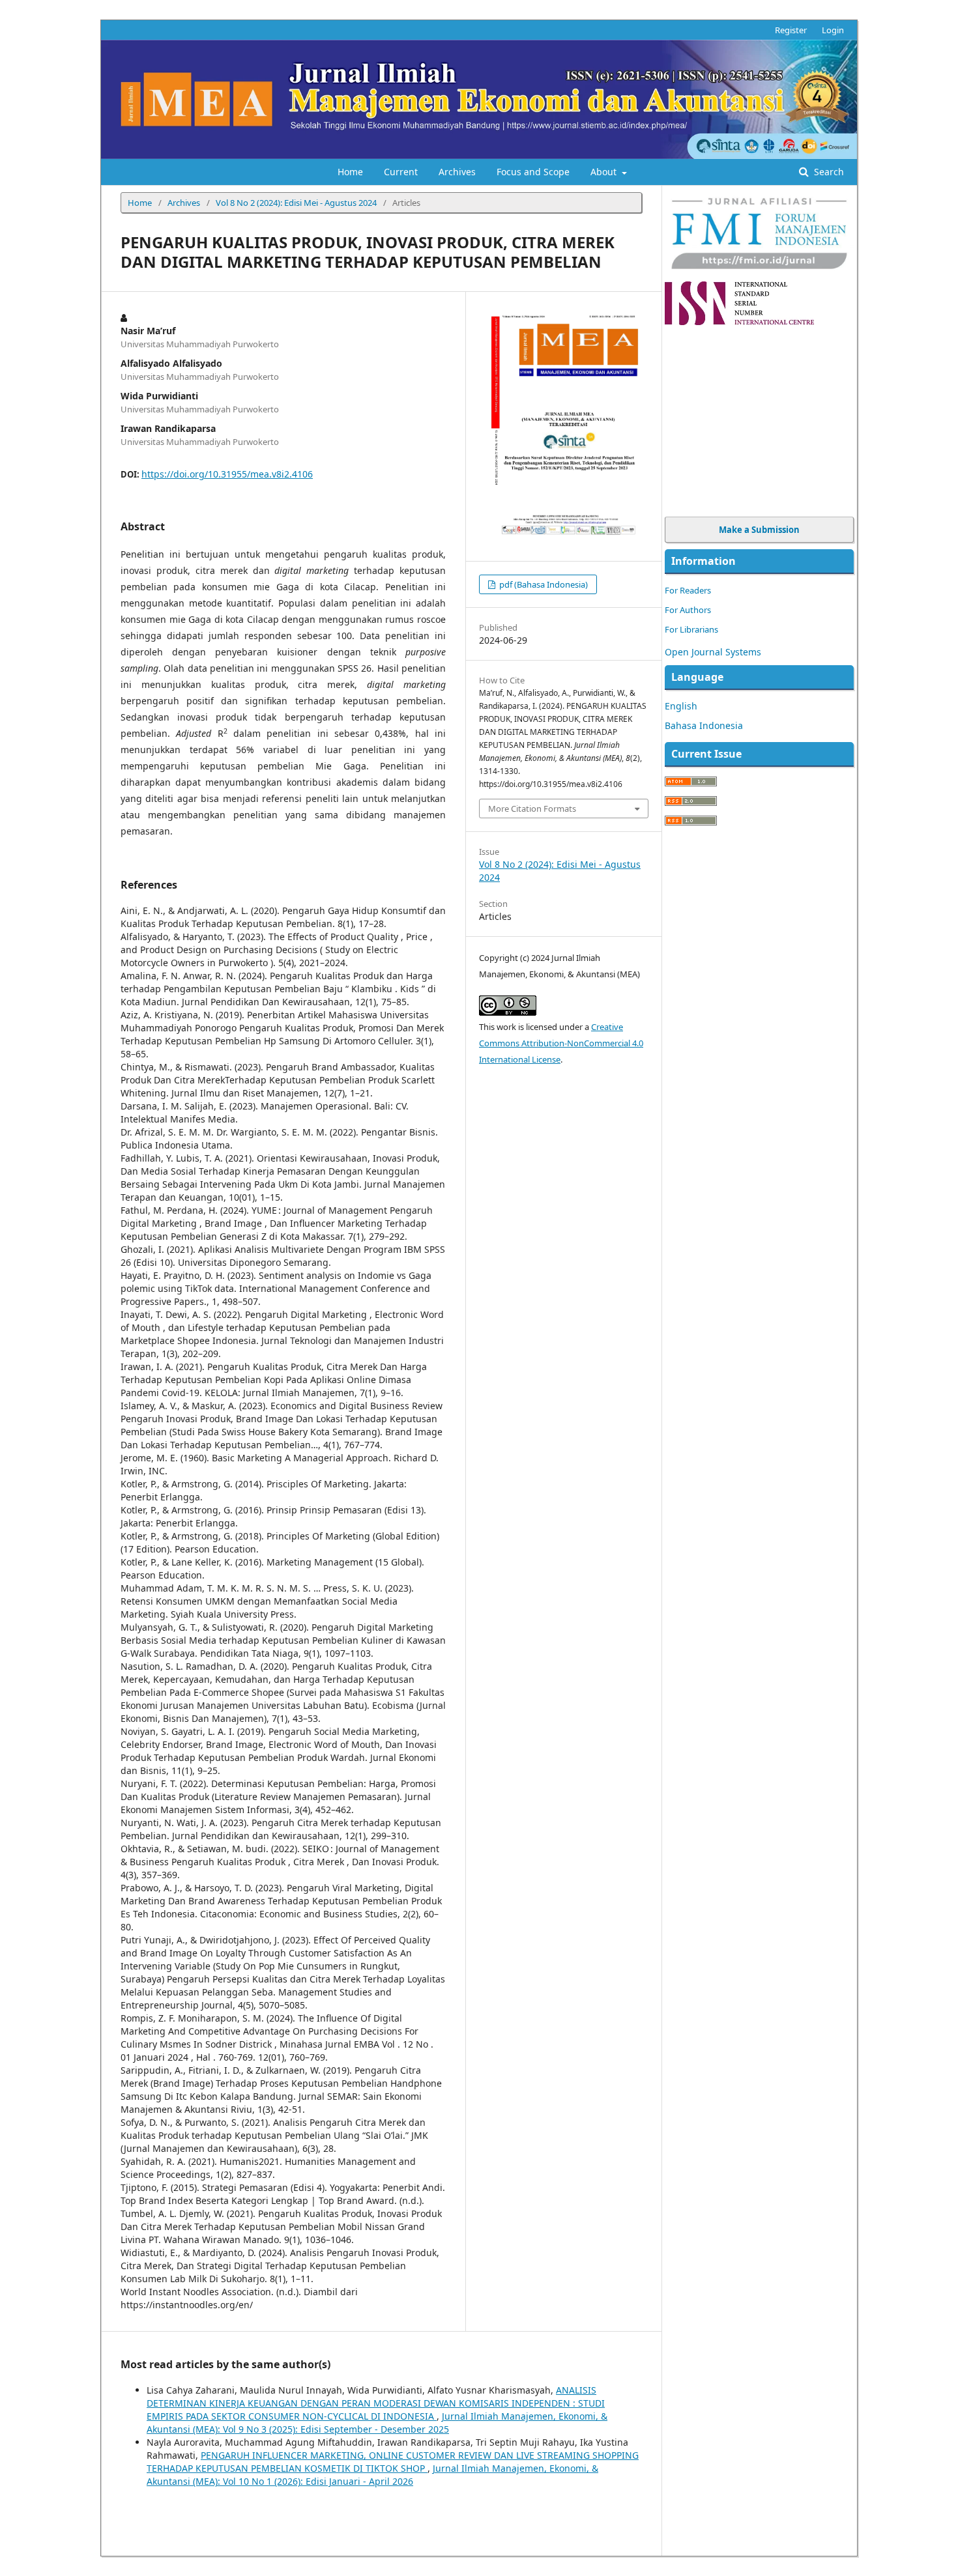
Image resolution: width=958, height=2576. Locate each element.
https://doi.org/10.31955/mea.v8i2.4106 (227, 474)
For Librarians (691, 629)
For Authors (688, 610)
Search (828, 172)
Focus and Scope (533, 172)
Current (401, 172)
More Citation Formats (532, 809)
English (681, 706)
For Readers (688, 590)
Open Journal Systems (713, 652)
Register (791, 30)
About (605, 172)
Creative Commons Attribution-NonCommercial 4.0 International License (561, 1043)
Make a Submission (759, 530)
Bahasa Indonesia (704, 725)
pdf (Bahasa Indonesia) (543, 584)
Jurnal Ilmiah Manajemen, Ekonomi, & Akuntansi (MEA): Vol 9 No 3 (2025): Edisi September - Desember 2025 (377, 2423)
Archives (457, 172)
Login (833, 30)
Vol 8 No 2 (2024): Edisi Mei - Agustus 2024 (296, 203)
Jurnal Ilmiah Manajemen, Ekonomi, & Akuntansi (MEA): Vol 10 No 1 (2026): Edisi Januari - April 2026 (372, 2475)
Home (350, 172)
